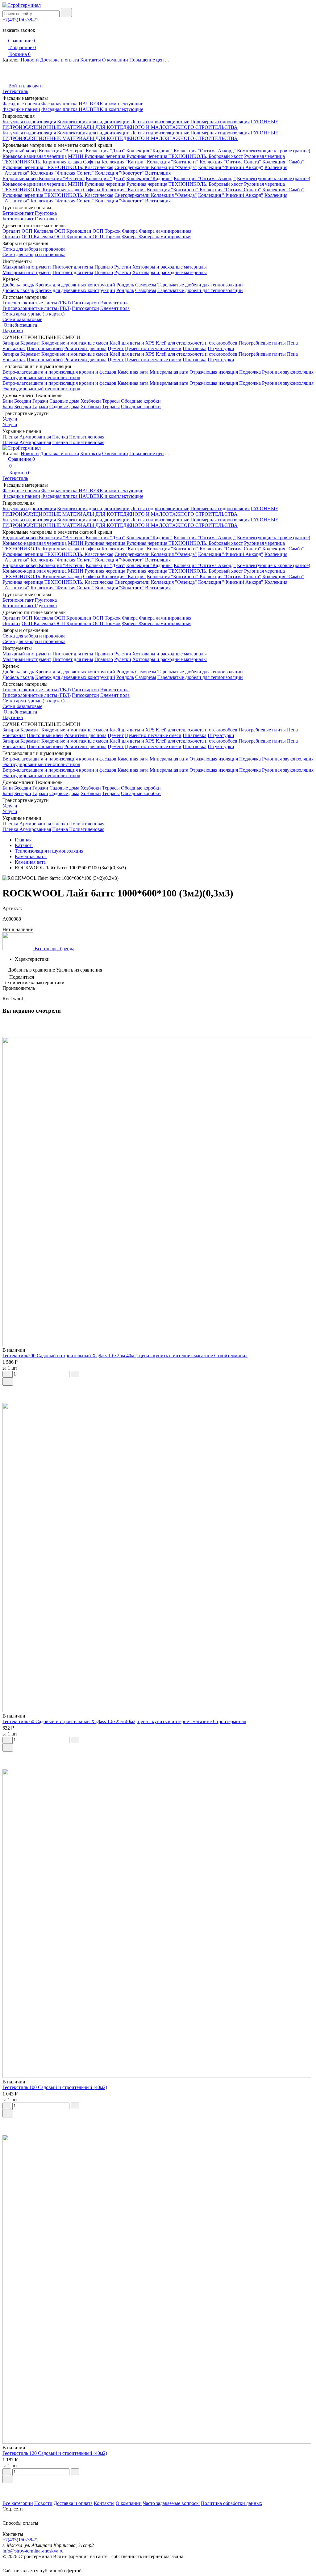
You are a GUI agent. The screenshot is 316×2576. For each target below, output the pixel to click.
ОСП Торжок (107, 231)
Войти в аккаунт (25, 86)
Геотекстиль (15, 91)
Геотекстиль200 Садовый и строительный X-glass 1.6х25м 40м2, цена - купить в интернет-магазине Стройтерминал (125, 1356)
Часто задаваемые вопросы (171, 2503)
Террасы (111, 401)
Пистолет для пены (73, 267)
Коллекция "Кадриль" (149, 151)
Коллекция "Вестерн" (62, 151)
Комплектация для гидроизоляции (93, 122)
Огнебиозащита (20, 325)
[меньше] (7, 1374)
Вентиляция (158, 173)
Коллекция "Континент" (173, 162)
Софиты (92, 162)
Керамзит (30, 343)
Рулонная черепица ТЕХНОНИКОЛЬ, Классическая (58, 167)
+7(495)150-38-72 (21, 20)
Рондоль (125, 285)
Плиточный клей (45, 348)
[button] (158, 2488)
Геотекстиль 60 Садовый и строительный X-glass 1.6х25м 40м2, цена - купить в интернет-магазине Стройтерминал (124, 1721)
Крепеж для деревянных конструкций (75, 285)
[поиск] (66, 13)
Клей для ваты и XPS (132, 343)
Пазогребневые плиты (262, 343)
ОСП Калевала (38, 231)
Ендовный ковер (21, 151)
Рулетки (123, 267)
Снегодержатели (133, 167)
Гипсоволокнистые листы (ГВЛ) (37, 303)
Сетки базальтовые (22, 319)
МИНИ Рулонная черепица (97, 156)
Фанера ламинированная (165, 231)
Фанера (130, 231)
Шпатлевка (195, 348)
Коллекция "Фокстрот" (119, 173)
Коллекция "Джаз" (105, 151)
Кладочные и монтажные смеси (75, 343)
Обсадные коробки (141, 401)
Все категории (18, 2503)
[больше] (75, 1374)
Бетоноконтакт (19, 213)
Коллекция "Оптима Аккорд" (205, 151)
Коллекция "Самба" (283, 162)
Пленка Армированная (27, 437)
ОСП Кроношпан (73, 231)
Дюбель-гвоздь (18, 285)
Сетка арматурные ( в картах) (33, 314)
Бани (8, 401)
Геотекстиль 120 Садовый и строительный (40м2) (55, 2453)
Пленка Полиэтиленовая (78, 437)
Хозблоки (91, 401)
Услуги (10, 419)
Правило (104, 267)
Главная (24, 840)
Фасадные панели (21, 104)
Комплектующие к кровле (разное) (274, 151)
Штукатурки (221, 348)
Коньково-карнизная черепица (35, 156)
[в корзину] (8, 1381)
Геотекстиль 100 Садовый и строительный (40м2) (55, 2087)
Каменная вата (134, 372)
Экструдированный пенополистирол (41, 377)
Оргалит (11, 231)
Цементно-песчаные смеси (153, 348)
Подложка (250, 372)
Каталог (24, 845)
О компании (115, 60)
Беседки (23, 401)
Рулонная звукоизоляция (288, 372)
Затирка (11, 343)
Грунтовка (46, 213)
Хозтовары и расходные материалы (170, 267)
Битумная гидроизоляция (29, 122)
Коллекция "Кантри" (124, 162)
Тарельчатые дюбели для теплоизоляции (200, 285)
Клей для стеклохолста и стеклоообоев (197, 343)
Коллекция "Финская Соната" (62, 173)
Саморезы (146, 285)
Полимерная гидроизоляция (220, 122)
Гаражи (40, 401)
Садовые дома (64, 401)
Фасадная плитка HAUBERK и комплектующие (92, 104)
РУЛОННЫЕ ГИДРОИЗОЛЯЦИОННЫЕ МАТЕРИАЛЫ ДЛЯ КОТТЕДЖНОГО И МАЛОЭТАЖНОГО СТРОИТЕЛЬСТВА (140, 124)
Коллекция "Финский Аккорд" (231, 167)
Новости (30, 60)
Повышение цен (147, 60)
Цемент (116, 348)
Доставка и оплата (60, 60)
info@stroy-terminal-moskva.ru (33, 2551)
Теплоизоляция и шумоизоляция (50, 851)
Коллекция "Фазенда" (174, 167)
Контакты (91, 60)
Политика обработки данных (232, 2503)
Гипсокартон (85, 303)
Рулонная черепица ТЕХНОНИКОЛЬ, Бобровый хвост (185, 156)
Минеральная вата (169, 372)
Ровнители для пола (85, 348)
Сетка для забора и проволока (34, 249)
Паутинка (13, 330)
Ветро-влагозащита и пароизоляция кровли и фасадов (59, 372)
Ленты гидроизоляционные (160, 122)
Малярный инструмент (27, 267)
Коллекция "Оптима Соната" (230, 162)
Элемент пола (115, 303)
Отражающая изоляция (214, 372)
